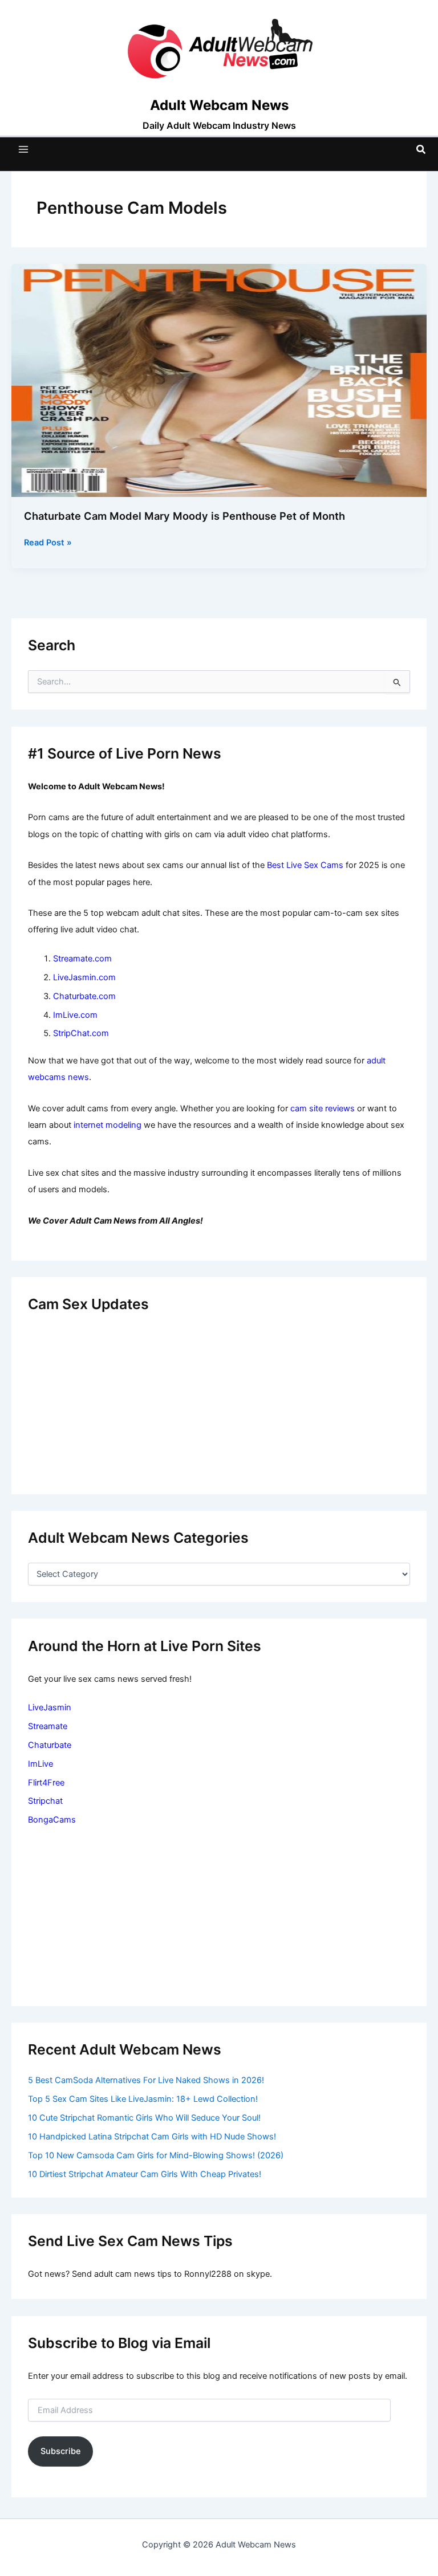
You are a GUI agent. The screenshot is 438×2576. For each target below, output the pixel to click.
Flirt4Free (46, 1783)
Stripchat (45, 1801)
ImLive (40, 1764)
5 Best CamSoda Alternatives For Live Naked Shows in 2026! (146, 2080)
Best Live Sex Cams (305, 865)
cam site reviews (323, 1108)
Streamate (48, 1726)
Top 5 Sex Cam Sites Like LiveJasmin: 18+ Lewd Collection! (143, 2099)
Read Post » (48, 543)
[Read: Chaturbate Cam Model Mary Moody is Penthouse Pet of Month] (219, 380)
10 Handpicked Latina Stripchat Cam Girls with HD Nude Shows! (152, 2137)
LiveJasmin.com (84, 977)
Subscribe (61, 2451)
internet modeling (108, 1125)
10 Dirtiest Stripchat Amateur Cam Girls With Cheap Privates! (145, 2174)
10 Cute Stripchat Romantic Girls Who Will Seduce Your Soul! (144, 2118)
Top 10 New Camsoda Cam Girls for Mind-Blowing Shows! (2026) (156, 2155)
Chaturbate (50, 1745)
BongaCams (52, 1820)
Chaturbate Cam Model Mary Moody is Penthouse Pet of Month (184, 516)
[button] (421, 150)
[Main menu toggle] (23, 149)
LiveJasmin (50, 1707)
